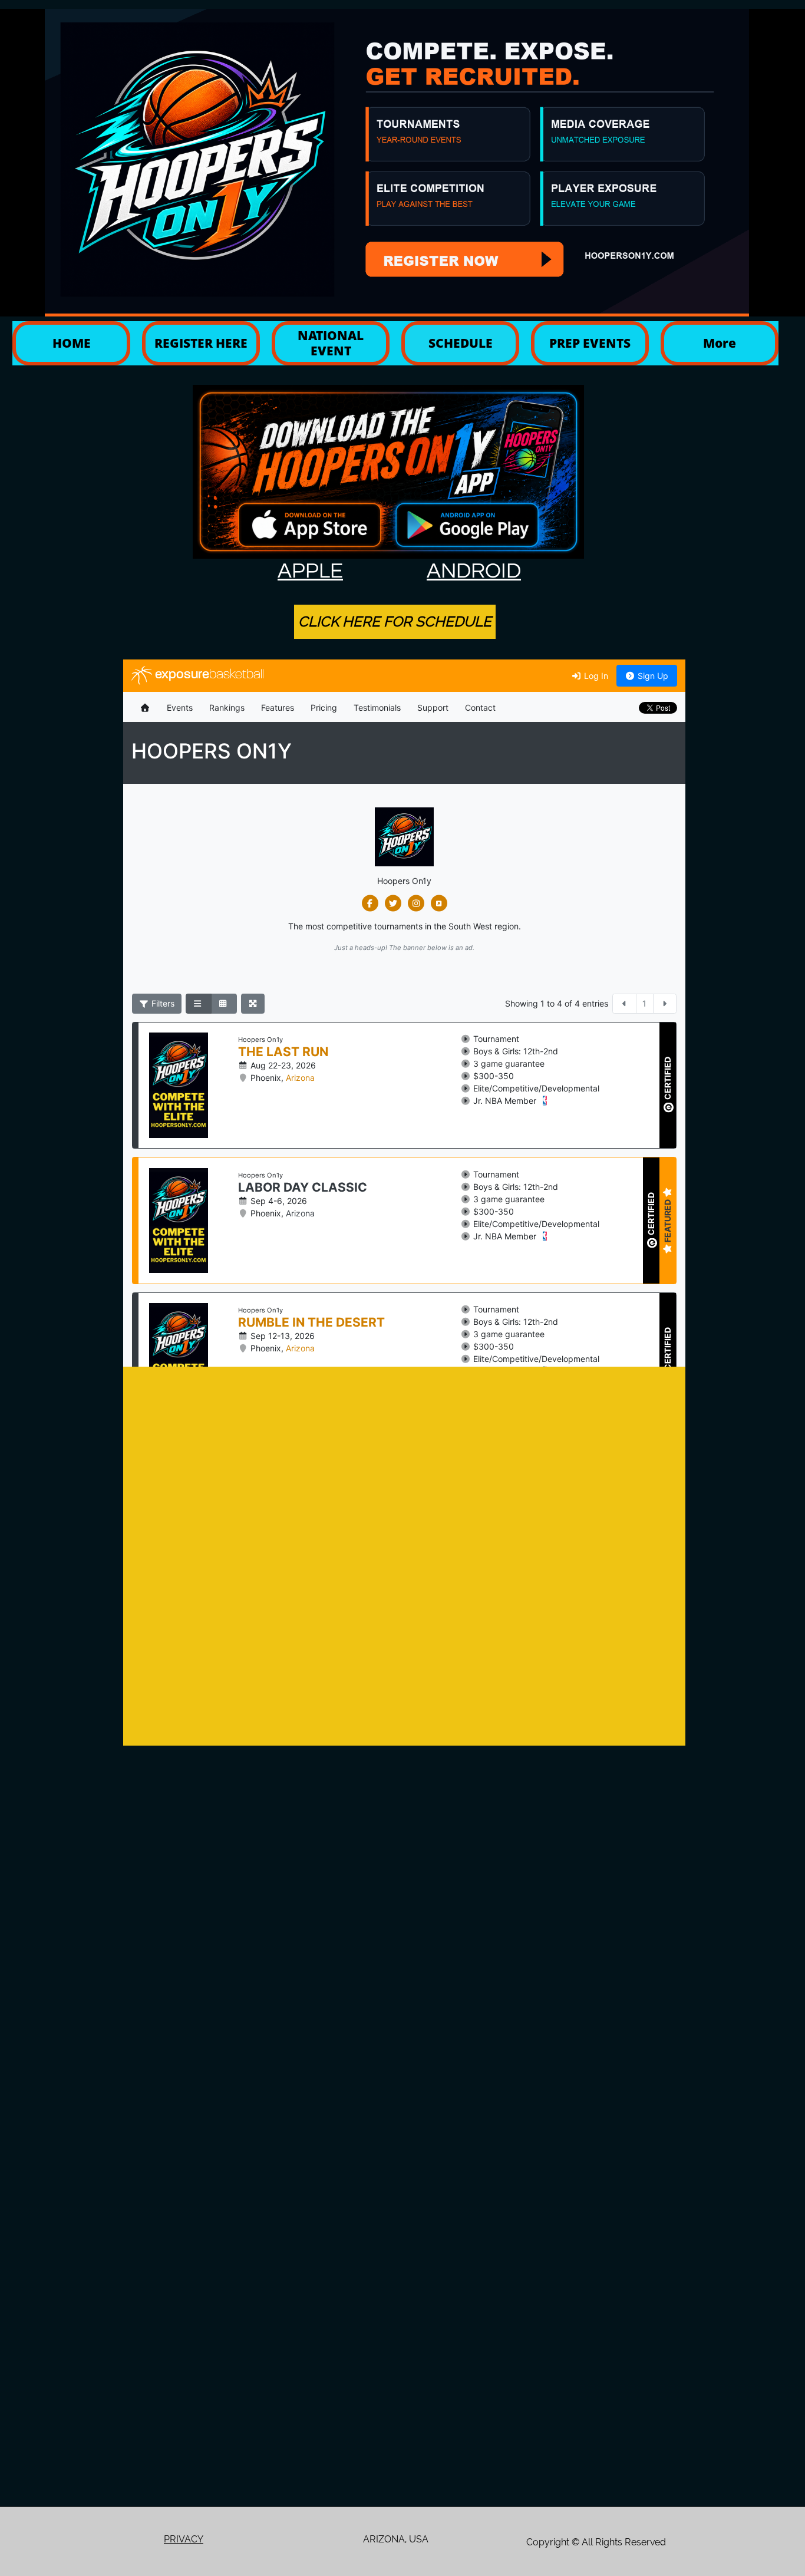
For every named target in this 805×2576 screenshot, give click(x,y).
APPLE (310, 571)
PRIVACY (184, 2539)
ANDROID (474, 571)
